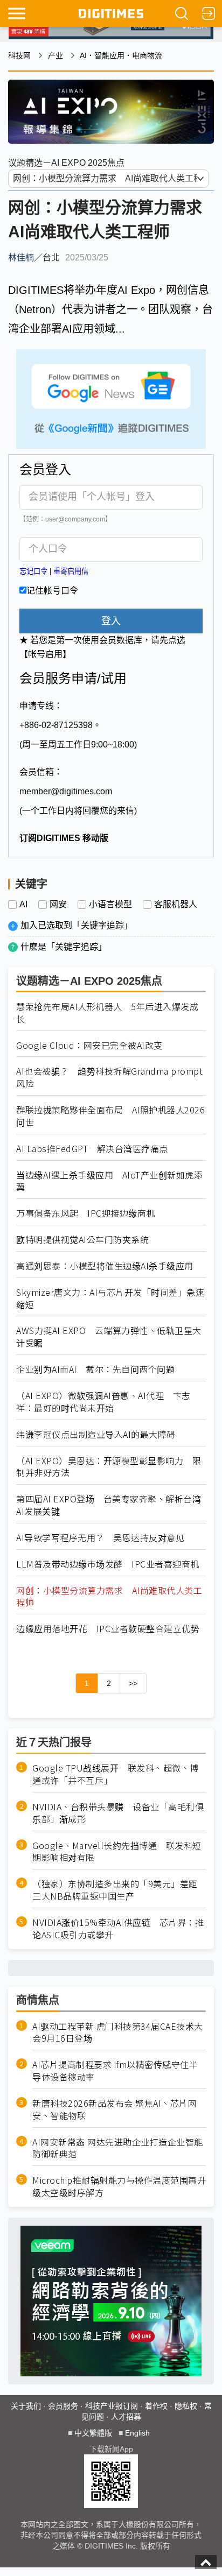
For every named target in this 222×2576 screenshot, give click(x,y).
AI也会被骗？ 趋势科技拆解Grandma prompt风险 (109, 1077)
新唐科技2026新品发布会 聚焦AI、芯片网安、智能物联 (115, 2109)
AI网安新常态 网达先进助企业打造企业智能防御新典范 (118, 2148)
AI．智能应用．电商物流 (121, 55)
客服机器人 (176, 905)
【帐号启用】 (45, 654)
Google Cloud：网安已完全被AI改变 (89, 1045)
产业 (55, 55)
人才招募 (126, 2417)
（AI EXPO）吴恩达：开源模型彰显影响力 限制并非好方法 (109, 1467)
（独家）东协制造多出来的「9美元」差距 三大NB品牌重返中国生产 (119, 1890)
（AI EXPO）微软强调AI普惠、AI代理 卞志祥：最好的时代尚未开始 (103, 1402)
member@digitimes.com (66, 791)
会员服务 (63, 2406)
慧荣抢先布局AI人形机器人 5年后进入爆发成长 (107, 1013)
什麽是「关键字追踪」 (64, 947)
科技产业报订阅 (112, 2406)
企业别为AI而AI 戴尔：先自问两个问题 (95, 1369)
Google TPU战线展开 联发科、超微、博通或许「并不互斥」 (116, 1774)
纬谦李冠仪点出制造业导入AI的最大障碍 (96, 1434)
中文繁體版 (93, 2433)
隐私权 (186, 2406)
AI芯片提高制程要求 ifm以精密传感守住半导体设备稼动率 (115, 2071)
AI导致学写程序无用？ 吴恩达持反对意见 (100, 1538)
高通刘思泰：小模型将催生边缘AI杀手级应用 (105, 1266)
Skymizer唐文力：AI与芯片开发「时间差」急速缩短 (110, 1298)
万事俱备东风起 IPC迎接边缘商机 (86, 1213)
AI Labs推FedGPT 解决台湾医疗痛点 (92, 1149)
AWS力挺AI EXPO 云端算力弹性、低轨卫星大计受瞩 (109, 1337)
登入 (111, 621)
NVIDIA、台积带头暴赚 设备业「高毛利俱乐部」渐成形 (118, 1813)
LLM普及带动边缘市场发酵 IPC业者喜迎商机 (108, 1564)
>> (133, 1683)
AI (23, 905)
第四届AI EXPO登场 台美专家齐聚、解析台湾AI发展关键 (109, 1505)
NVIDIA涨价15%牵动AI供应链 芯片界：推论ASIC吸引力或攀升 (118, 1929)
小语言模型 (110, 905)
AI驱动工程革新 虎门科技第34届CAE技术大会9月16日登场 (118, 2032)
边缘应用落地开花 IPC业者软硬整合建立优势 (108, 1629)
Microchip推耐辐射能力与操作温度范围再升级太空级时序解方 (119, 2186)
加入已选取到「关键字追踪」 (77, 925)
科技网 (19, 55)
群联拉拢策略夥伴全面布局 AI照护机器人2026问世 (110, 1116)
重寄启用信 (71, 571)
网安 (58, 905)
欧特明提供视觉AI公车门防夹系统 (82, 1240)
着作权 (156, 2406)
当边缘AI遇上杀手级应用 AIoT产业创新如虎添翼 (109, 1181)
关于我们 (26, 2406)
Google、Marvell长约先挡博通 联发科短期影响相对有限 (117, 1852)
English (137, 2433)
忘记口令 (33, 571)
